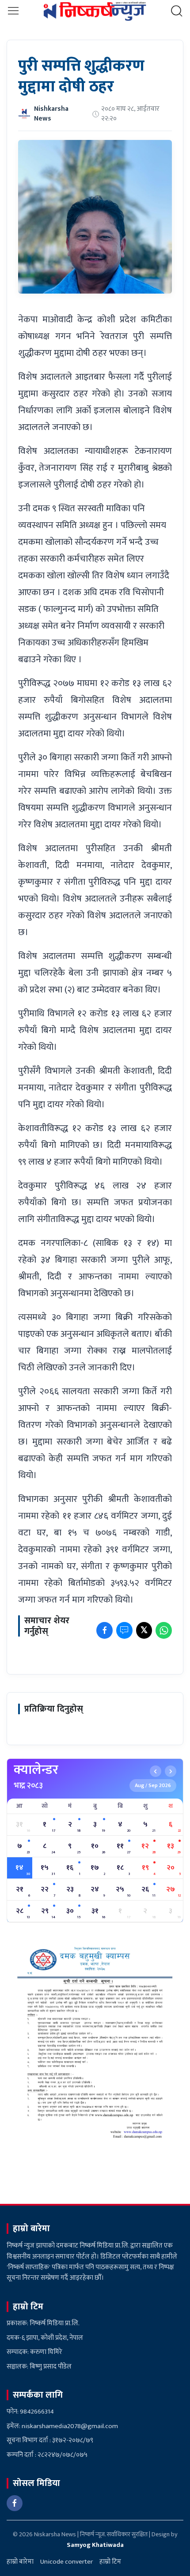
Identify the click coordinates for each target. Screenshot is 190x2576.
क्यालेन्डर (36, 1770)
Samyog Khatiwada (95, 2545)
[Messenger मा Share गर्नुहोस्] (124, 1630)
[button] (13, 11)
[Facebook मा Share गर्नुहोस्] (104, 1630)
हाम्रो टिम (110, 2562)
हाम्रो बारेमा (20, 2562)
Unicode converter (66, 2562)
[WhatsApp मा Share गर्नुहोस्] (164, 1630)
